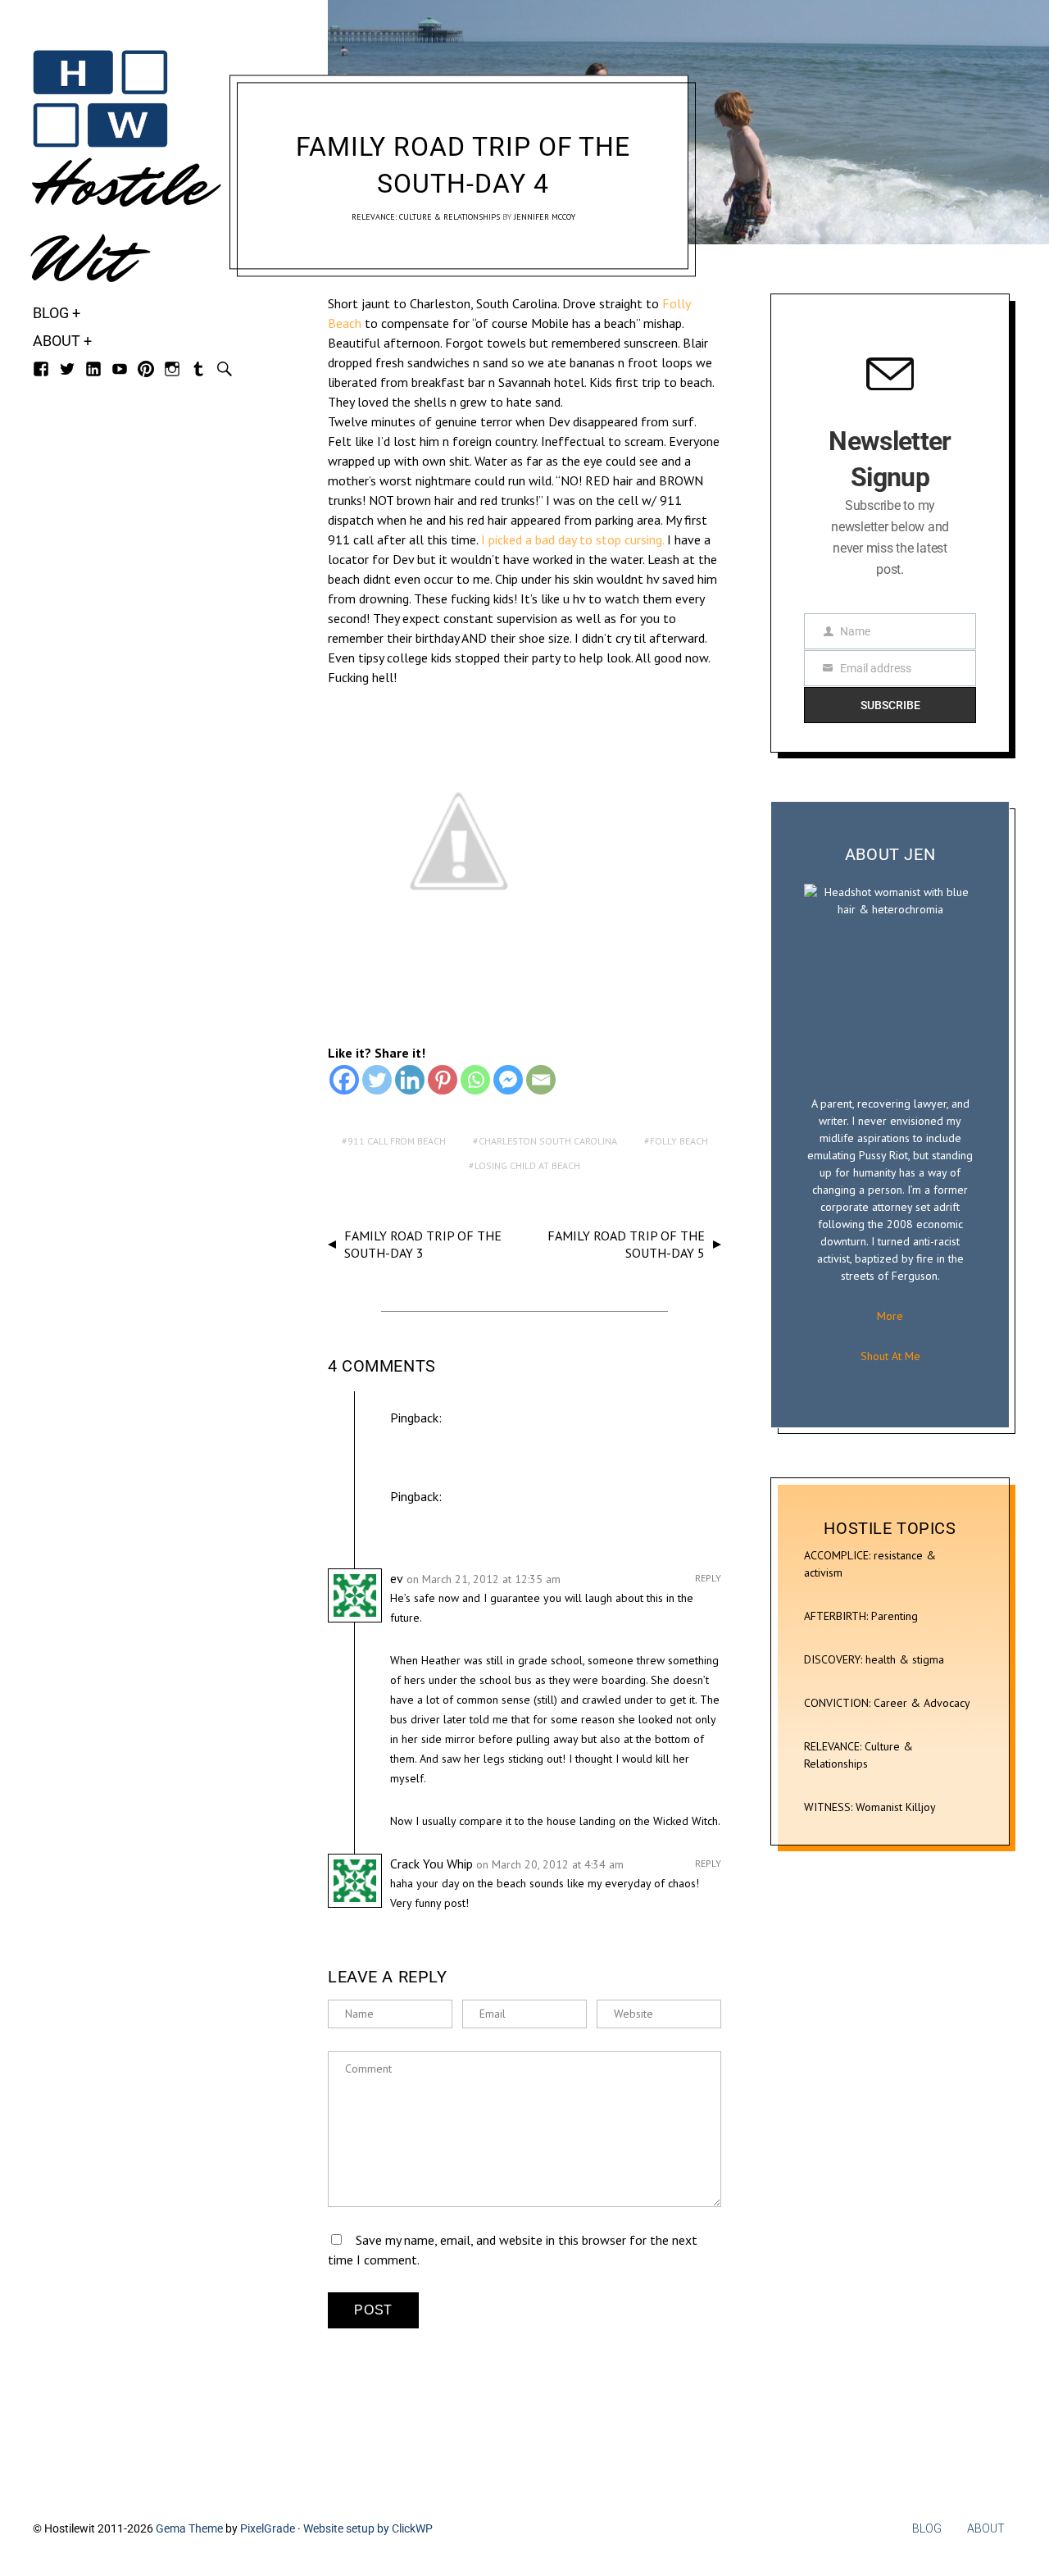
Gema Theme (189, 2528)
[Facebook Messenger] (508, 1080)
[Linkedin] (410, 1080)
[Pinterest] (443, 1080)
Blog (51, 313)
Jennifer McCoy (545, 217)
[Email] (541, 1080)
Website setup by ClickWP (368, 2528)
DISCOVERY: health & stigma (874, 1659)
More (890, 1316)
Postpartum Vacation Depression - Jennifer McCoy (511, 1437)
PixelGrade (268, 2528)
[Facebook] (344, 1080)
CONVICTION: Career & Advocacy (887, 1703)
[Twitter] (377, 1080)
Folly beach (679, 1141)
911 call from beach (397, 1141)
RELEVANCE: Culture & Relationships (426, 217)
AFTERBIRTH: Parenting (861, 1616)
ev (397, 1578)
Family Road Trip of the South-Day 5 (626, 1244)
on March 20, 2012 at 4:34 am (550, 1864)
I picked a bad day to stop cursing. (571, 539)
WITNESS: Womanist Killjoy (870, 1807)
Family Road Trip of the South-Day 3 (423, 1244)
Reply (708, 1578)
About (57, 341)
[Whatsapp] (475, 1080)
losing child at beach (527, 1165)
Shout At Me (890, 1356)
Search (225, 369)
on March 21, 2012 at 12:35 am (484, 1579)
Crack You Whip (431, 1864)
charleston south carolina (548, 1141)
